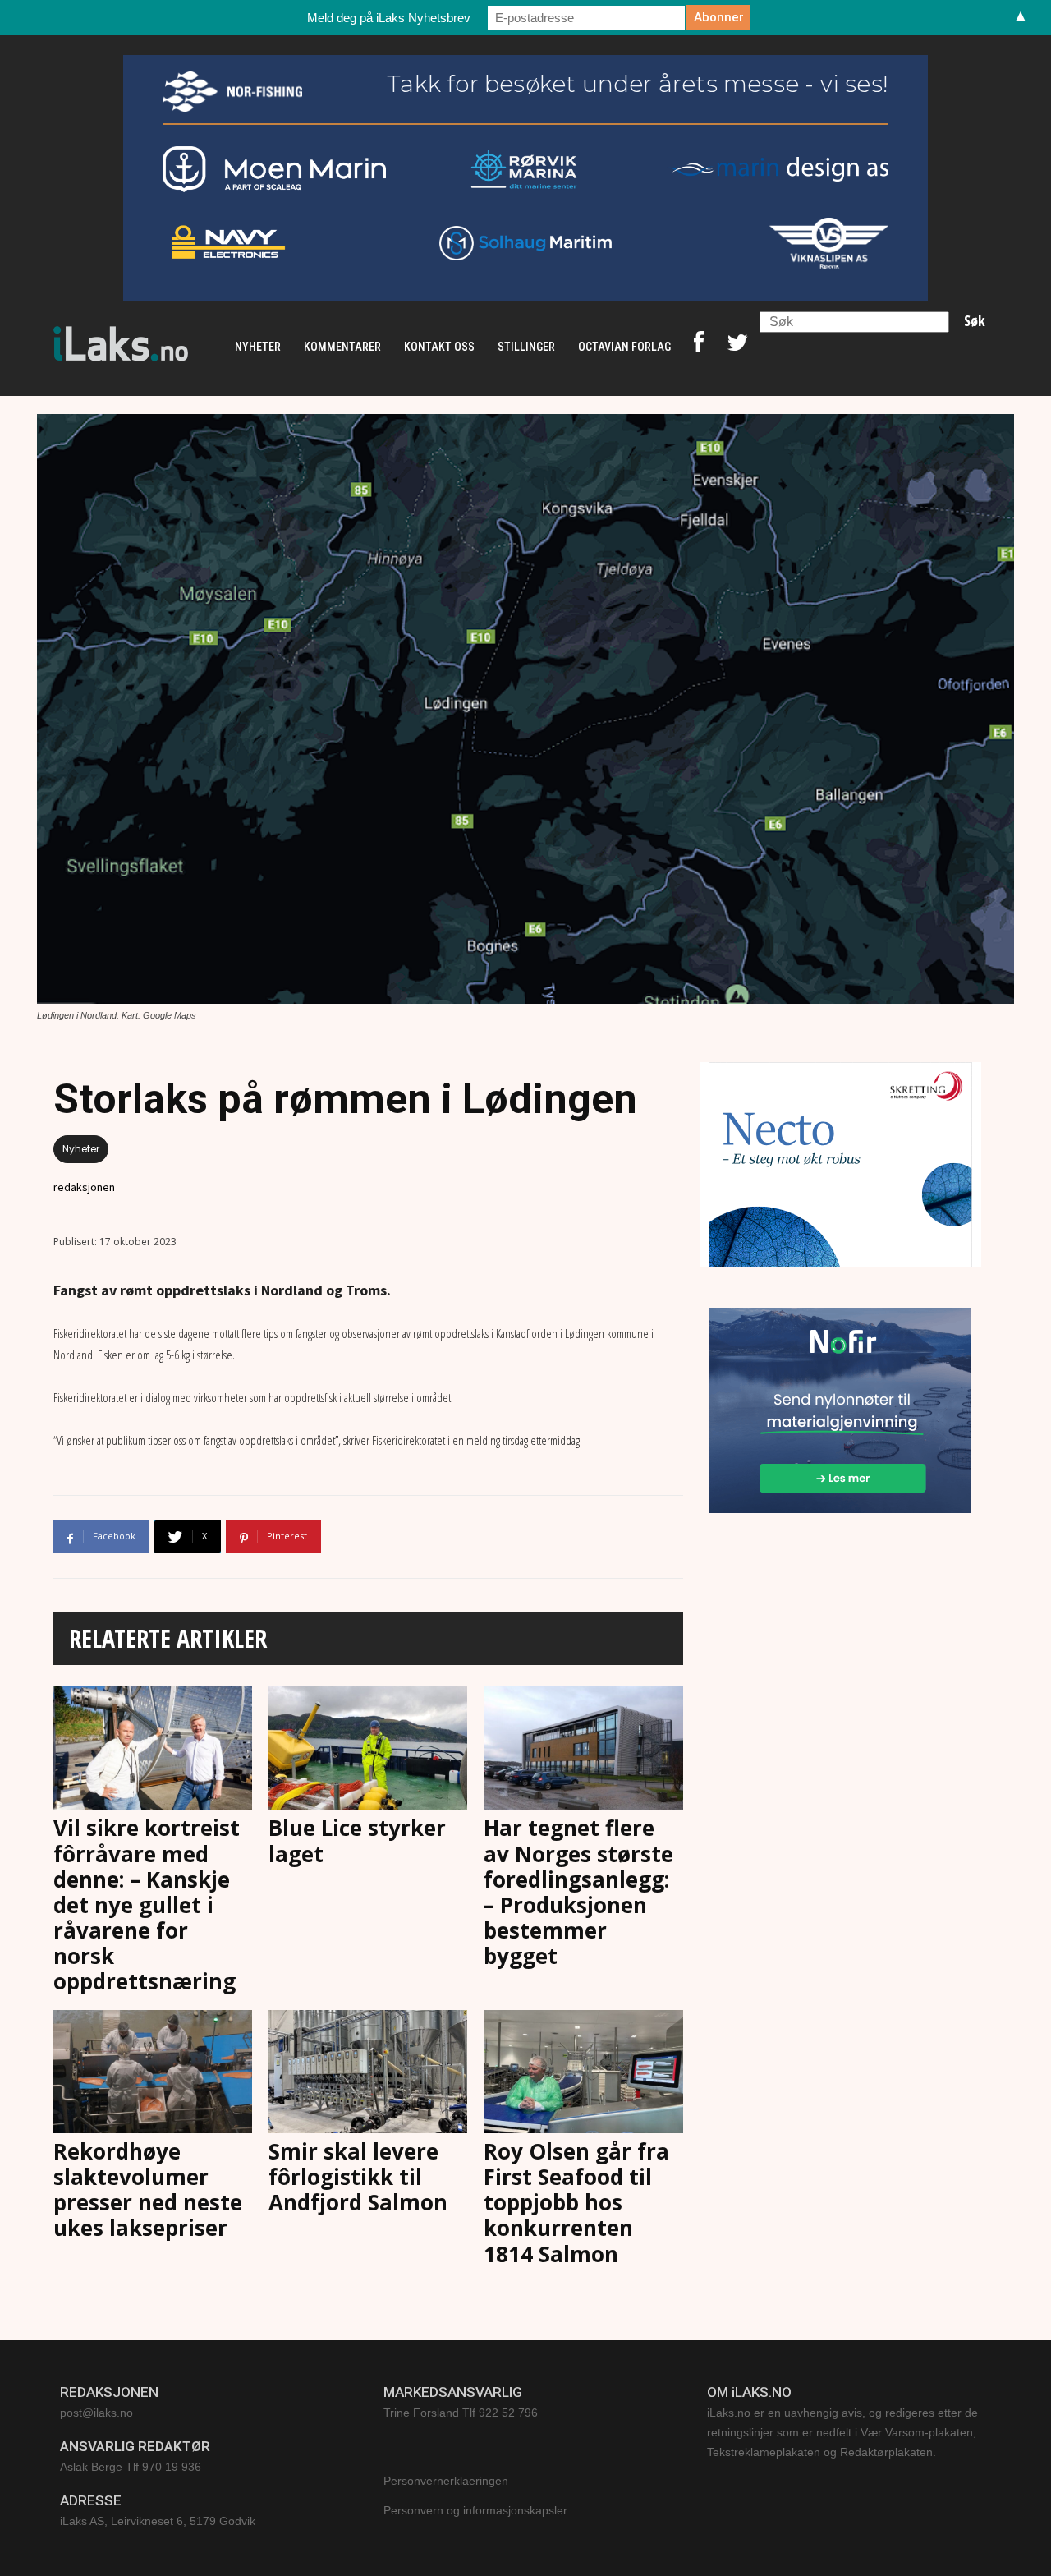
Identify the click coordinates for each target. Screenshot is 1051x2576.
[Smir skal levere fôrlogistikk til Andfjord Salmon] (368, 2072)
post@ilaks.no (96, 2413)
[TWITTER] (737, 347)
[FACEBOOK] (699, 347)
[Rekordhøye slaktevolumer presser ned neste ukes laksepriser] (153, 2072)
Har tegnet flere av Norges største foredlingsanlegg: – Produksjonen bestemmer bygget (578, 1892)
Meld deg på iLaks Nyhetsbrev (389, 18)
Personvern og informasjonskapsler (475, 2510)
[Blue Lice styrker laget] (368, 1748)
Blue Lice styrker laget (357, 1840)
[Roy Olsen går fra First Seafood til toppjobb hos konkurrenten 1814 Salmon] (583, 2072)
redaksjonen (84, 1187)
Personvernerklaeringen (446, 2481)
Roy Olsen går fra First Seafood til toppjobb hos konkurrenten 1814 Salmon (576, 2203)
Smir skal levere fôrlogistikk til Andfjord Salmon (358, 2177)
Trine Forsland (421, 2413)
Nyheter (81, 1149)
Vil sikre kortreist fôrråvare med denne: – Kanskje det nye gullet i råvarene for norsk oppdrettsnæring (147, 1904)
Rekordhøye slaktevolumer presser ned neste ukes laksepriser (148, 2190)
